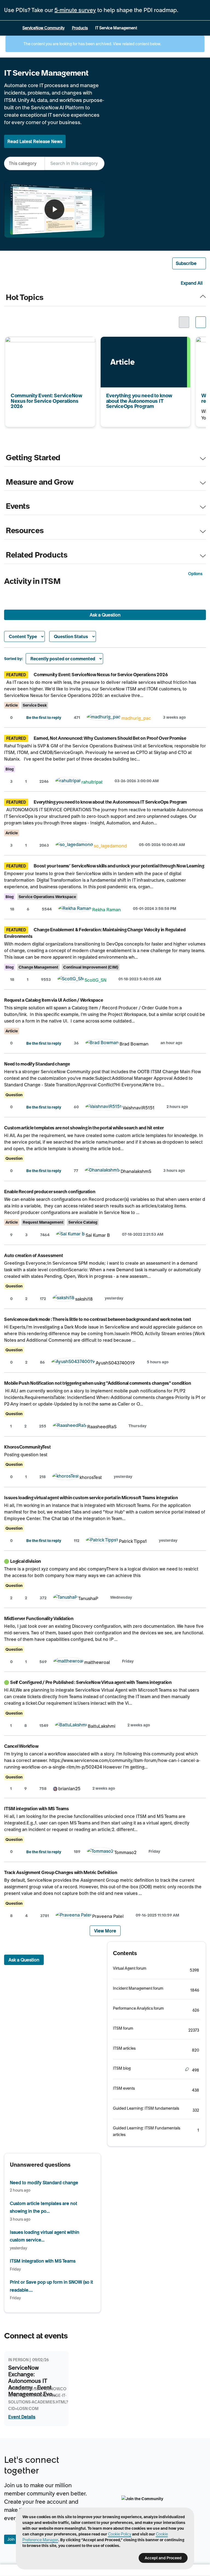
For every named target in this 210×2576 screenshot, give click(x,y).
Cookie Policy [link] (120, 2534)
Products (80, 28)
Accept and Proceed (163, 2558)
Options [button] (195, 574)
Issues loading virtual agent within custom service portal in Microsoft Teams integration (91, 1498)
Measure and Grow (40, 482)
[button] (189, 263)
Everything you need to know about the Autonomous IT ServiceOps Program (141, 344)
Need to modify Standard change (37, 1064)
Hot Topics (25, 298)
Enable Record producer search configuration (50, 1192)
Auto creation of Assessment (34, 1255)
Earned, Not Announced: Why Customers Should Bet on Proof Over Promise (110, 738)
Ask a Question (105, 615)
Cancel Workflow (21, 1746)
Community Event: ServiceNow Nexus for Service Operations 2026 (47, 344)
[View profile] (104, 718)
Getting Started (33, 458)
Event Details (22, 2417)
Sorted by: (14, 659)
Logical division (26, 1561)
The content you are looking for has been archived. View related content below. (92, 44)
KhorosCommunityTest (27, 1447)
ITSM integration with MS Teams (37, 1809)
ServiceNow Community (43, 28)
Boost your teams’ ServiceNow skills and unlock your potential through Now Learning (119, 866)
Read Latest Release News (35, 141)
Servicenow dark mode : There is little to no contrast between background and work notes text (98, 1319)
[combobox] (75, 163)
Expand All (192, 283)
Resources (25, 531)
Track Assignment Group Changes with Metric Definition (61, 1872)
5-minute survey (75, 10)
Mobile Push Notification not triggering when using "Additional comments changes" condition (97, 1383)
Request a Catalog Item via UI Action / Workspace (53, 1000)
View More (105, 1931)
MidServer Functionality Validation (39, 1618)
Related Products (37, 555)
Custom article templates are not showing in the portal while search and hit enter (84, 1128)
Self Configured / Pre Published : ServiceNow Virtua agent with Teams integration (91, 1682)
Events (18, 506)
